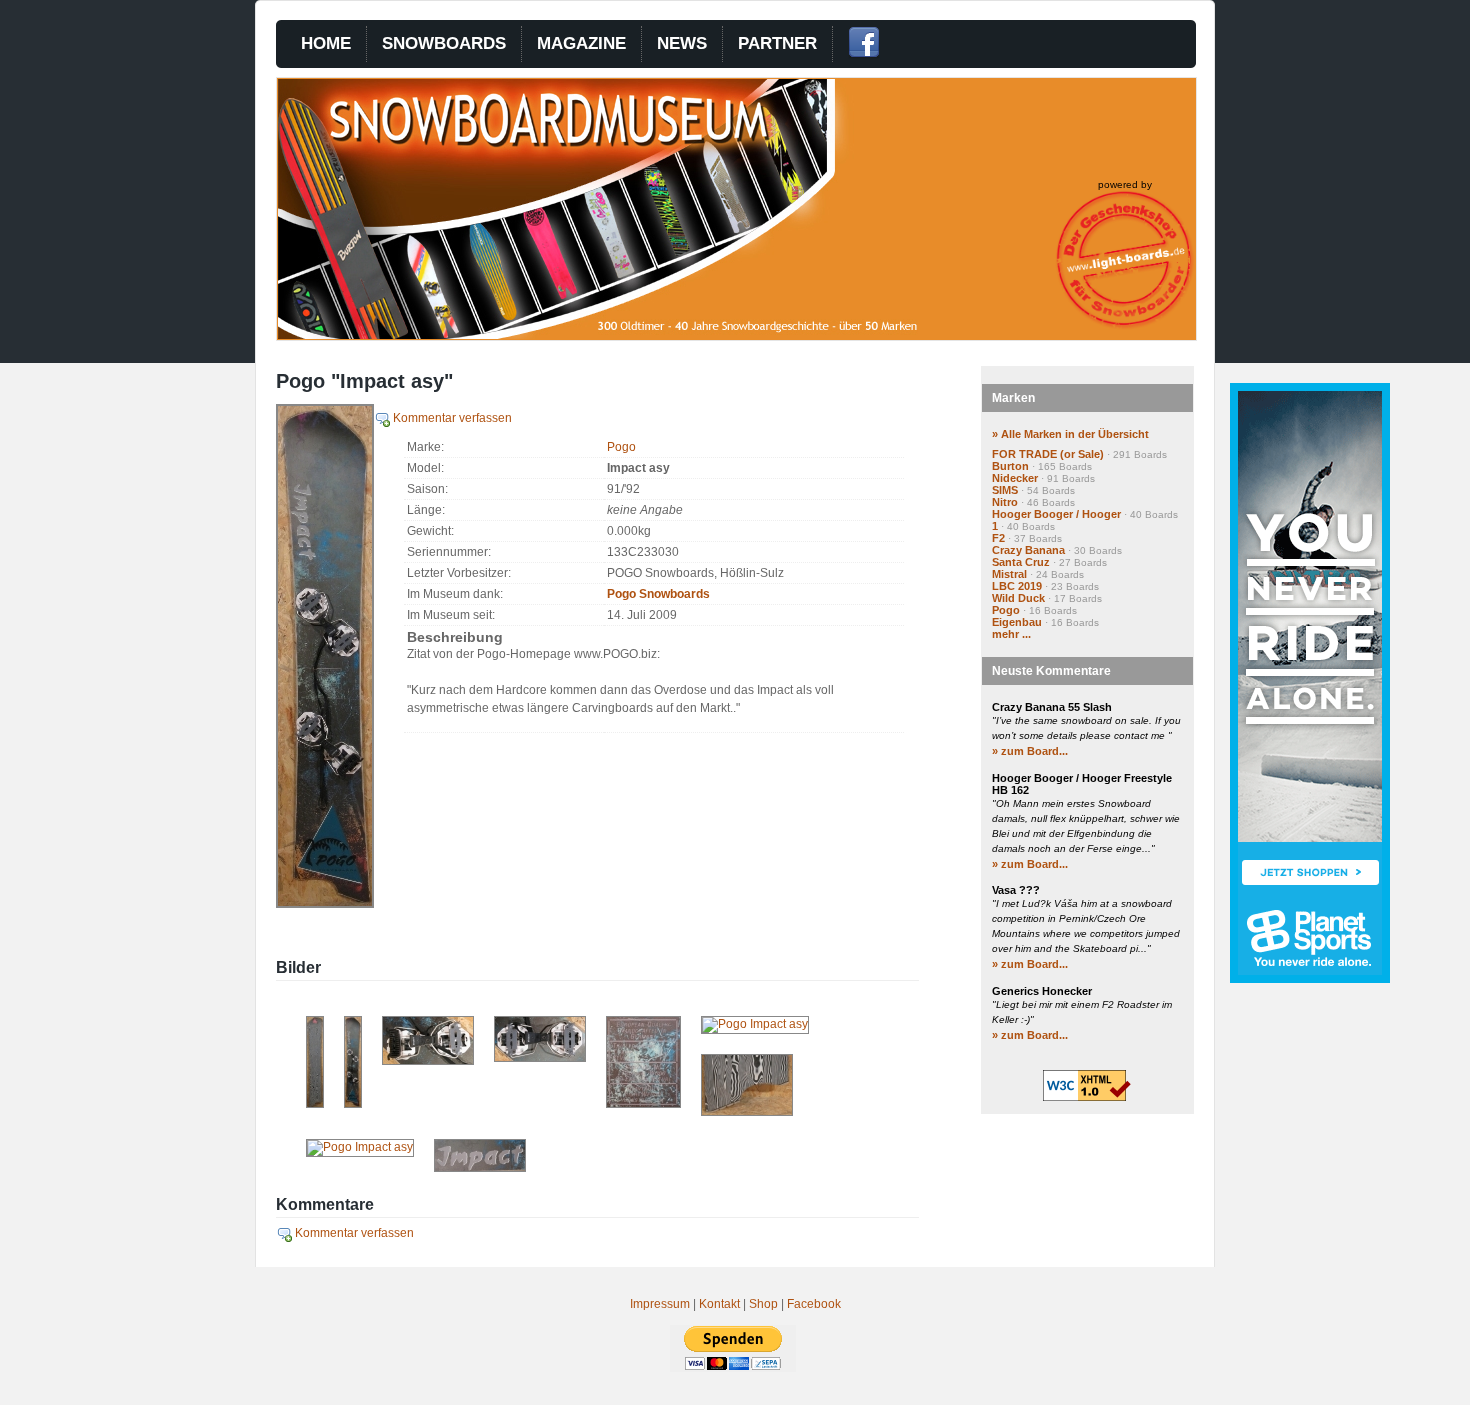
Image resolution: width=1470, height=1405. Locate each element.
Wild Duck (1018, 598)
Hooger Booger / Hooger (1056, 514)
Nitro (1005, 502)
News (682, 43)
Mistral (1009, 574)
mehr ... (1011, 634)
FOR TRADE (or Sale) (1048, 454)
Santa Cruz (1021, 562)
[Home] (636, 335)
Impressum (660, 1304)
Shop (763, 1304)
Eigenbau (1017, 622)
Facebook (814, 1304)
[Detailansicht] (643, 1104)
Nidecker (1015, 478)
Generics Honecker (1042, 991)
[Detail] (480, 1168)
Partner (777, 43)
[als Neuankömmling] (353, 1104)
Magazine (581, 43)
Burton (1010, 466)
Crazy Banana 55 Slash (1052, 707)
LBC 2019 (1017, 586)
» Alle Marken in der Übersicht (1070, 434)
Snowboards (444, 43)
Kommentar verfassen (451, 418)
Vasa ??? (1016, 890)
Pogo (621, 447)
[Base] (315, 1104)
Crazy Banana (1028, 550)
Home (326, 43)
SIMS (1005, 490)
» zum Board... (1030, 751)
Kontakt (719, 1304)
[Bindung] (428, 1061)
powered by (1125, 184)
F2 (998, 538)
